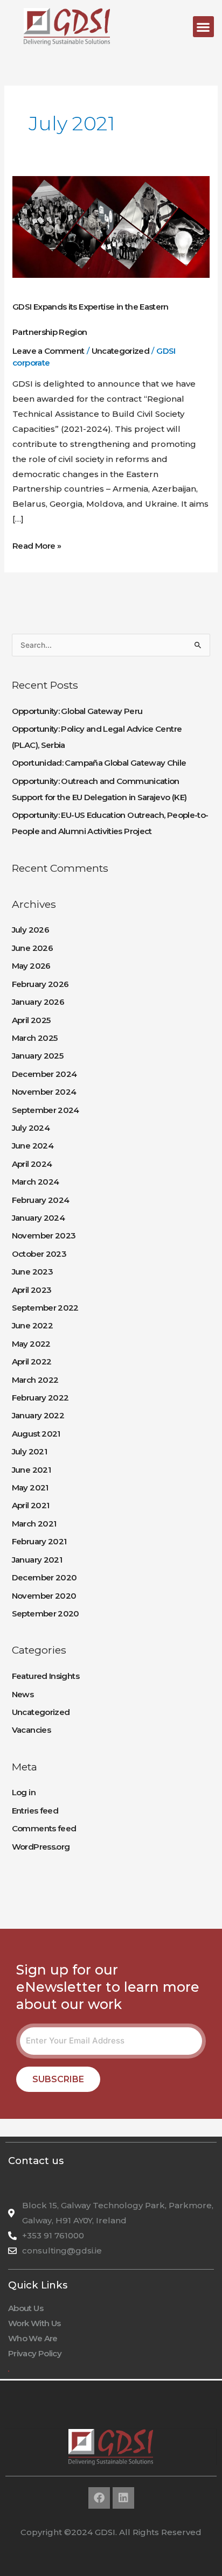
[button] (203, 27)
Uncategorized (121, 351)
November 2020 (44, 1596)
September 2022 (45, 1308)
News (23, 1694)
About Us (26, 2308)
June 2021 (31, 1470)
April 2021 (31, 1505)
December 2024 (44, 1074)
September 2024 (46, 1110)
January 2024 (38, 1218)
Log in (24, 1792)
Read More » (37, 545)
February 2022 (40, 1398)
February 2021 (39, 1541)
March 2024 (36, 1182)
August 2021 (36, 1434)
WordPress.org (41, 1847)
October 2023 (39, 1254)
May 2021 (30, 1487)
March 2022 (35, 1380)
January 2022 (38, 1415)
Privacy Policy (35, 2353)
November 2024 (44, 1092)
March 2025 (35, 1038)
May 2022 (31, 1344)
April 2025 (31, 1020)
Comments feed (44, 1828)
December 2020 (44, 1577)
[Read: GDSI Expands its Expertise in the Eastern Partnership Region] (111, 226)
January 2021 (37, 1560)
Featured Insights (46, 1676)
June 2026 (32, 948)
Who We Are (33, 2338)
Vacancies (31, 1730)
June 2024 (33, 1146)
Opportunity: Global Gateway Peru (77, 711)
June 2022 (32, 1325)
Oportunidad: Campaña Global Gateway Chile (99, 763)
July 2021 (29, 1451)
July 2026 (30, 930)
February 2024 (41, 1200)
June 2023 (32, 1272)
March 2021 (34, 1524)
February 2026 (40, 984)
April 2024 (32, 1164)
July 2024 (31, 1128)
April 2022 (32, 1361)
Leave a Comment (48, 351)
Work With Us (34, 2323)
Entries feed (35, 1811)
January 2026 (38, 1002)
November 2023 (44, 1235)
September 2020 (46, 1613)
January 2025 (37, 1056)
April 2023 (32, 1290)
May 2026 (31, 966)
